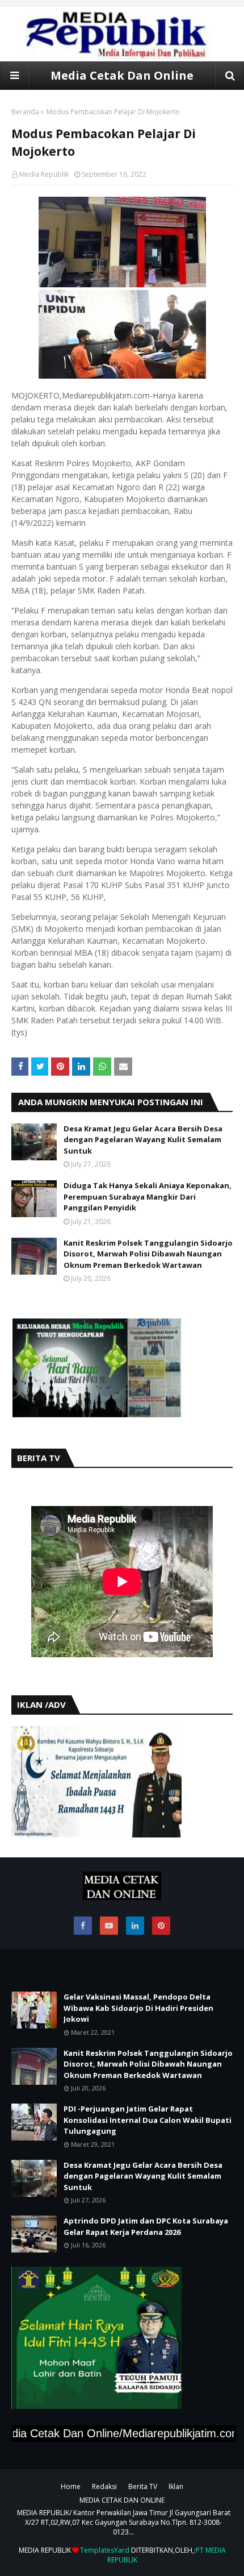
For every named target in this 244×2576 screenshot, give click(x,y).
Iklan (176, 2486)
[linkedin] (135, 1926)
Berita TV (143, 2486)
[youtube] (109, 1926)
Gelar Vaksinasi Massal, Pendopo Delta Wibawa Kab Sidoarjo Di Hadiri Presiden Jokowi (138, 2008)
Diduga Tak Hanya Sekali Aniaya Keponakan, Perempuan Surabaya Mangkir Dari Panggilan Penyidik (148, 1196)
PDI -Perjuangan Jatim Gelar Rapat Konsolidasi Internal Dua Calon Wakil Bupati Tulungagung (148, 2120)
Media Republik (44, 174)
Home (71, 2486)
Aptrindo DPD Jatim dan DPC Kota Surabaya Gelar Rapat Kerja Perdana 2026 (146, 2226)
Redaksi (104, 2486)
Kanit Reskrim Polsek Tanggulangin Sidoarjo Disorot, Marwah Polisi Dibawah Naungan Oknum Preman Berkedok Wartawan (148, 1254)
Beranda (25, 112)
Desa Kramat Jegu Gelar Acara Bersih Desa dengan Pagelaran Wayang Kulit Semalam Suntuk (143, 1140)
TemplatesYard (105, 2550)
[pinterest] (161, 1926)
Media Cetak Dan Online (122, 75)
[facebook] (83, 1926)
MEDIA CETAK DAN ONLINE (122, 2500)
